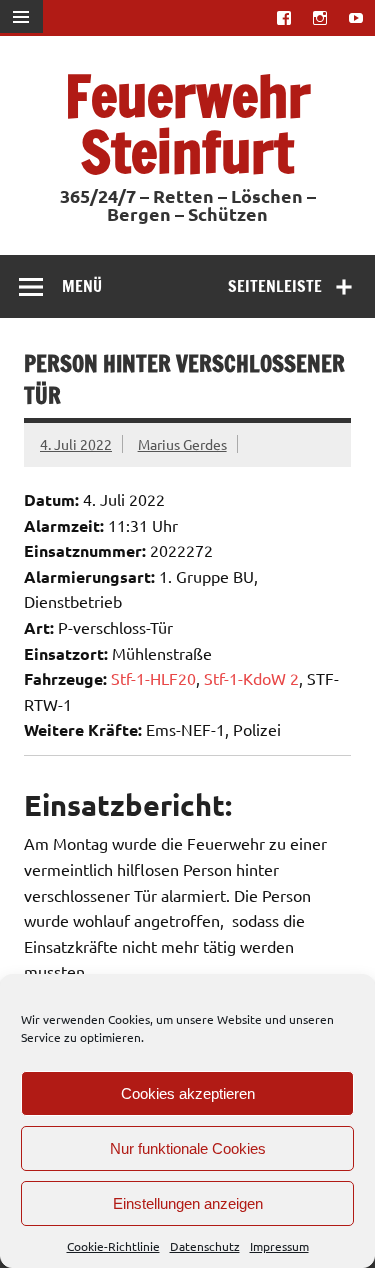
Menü (82, 286)
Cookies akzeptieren (188, 1093)
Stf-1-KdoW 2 (251, 678)
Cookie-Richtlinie (113, 1246)
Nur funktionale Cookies (188, 1148)
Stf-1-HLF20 (153, 678)
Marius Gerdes (182, 444)
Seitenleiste (275, 286)
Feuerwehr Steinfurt (188, 123)
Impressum (279, 1246)
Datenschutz (205, 1246)
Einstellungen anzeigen (188, 1203)
